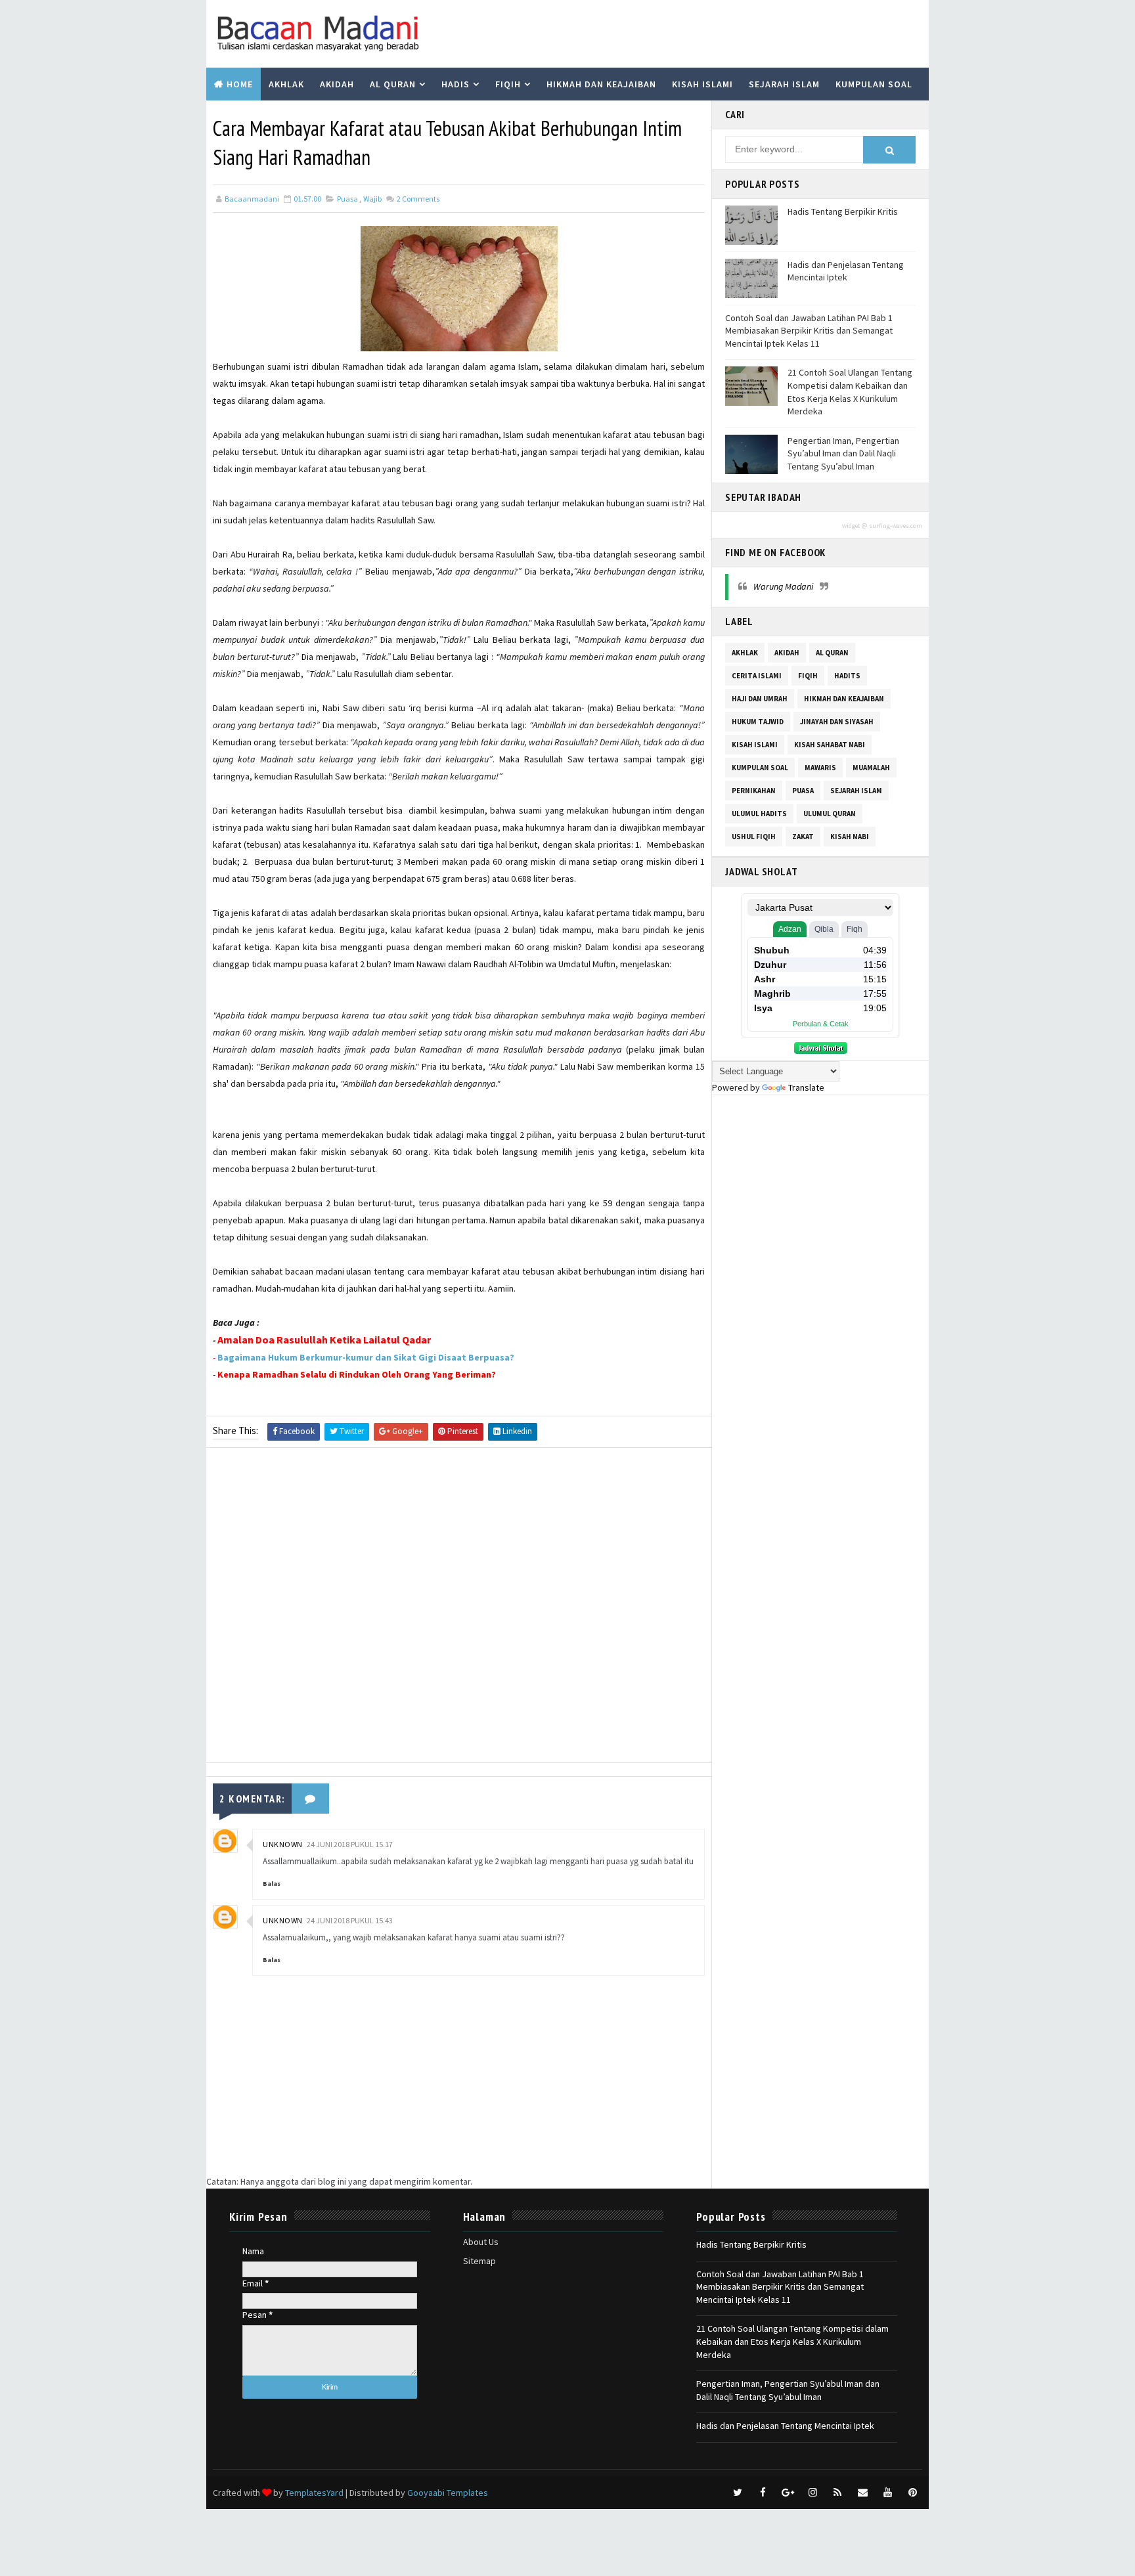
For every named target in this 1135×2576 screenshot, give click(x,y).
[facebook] (763, 2493)
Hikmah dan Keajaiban (601, 84)
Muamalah (871, 768)
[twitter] (738, 2493)
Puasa (347, 199)
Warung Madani (783, 586)
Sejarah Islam (784, 84)
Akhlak (286, 84)
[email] (862, 2493)
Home (240, 84)
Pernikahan (754, 791)
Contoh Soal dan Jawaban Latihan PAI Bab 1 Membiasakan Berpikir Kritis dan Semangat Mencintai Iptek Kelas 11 (809, 331)
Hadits (847, 676)
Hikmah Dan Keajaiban (844, 699)
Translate (806, 1087)
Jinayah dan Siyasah (837, 722)
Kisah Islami (702, 84)
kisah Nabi (850, 837)
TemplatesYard (314, 2493)
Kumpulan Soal (874, 84)
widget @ (855, 526)
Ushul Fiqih (754, 837)
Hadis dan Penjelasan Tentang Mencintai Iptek (846, 271)
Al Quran (393, 84)
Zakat (803, 837)
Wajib (372, 199)
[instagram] (812, 2493)
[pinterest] (912, 2493)
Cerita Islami (757, 676)
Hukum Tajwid (758, 722)
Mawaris (820, 768)
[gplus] (788, 2493)
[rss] (837, 2493)
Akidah (337, 84)
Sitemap (479, 2261)
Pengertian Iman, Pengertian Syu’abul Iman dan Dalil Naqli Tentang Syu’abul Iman (843, 453)
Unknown (283, 1844)
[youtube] (887, 2493)
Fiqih (508, 84)
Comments (417, 199)
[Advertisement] (459, 1608)
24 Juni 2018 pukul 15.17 (350, 1844)
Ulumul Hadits (759, 814)
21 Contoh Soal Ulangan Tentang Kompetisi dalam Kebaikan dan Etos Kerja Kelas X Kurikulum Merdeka (850, 392)
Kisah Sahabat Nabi (830, 745)
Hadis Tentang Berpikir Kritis (843, 211)
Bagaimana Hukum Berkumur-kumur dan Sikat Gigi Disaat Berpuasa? (366, 1357)
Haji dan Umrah (760, 699)
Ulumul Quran (830, 814)
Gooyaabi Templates (448, 2493)
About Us (481, 2242)
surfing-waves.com (896, 526)
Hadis (456, 84)
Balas (272, 1884)
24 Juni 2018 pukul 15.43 (350, 1920)
